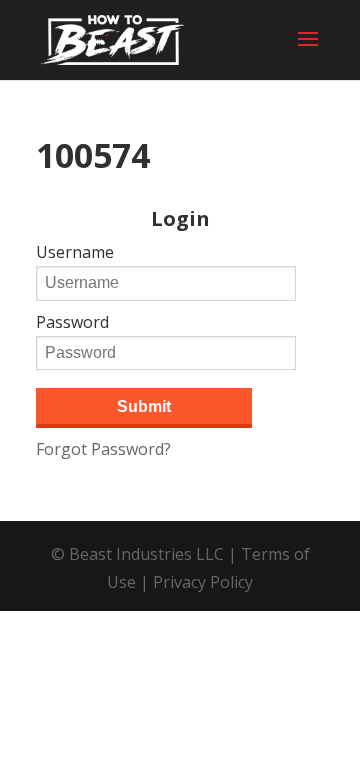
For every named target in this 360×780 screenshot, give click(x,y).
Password (72, 322)
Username (75, 252)
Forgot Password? (103, 449)
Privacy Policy (203, 582)
